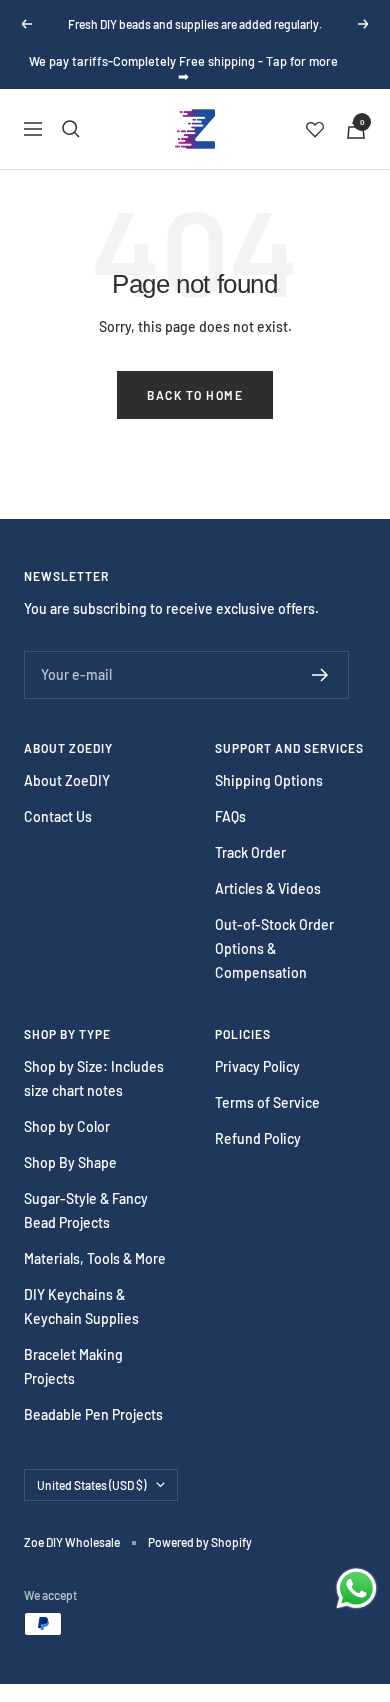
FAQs (230, 816)
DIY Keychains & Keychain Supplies (81, 1306)
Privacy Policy (257, 1066)
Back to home (195, 395)
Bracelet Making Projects (73, 1366)
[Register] (320, 675)
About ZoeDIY (67, 780)
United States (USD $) (91, 1485)
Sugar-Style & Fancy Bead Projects (86, 1210)
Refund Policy (258, 1138)
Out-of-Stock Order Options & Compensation (274, 948)
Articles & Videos (268, 888)
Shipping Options (269, 780)
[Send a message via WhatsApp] (356, 1588)
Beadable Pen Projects (93, 1414)
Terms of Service (267, 1102)
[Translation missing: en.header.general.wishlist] (315, 129)
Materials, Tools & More (95, 1258)
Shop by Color (67, 1126)
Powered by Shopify (200, 1542)
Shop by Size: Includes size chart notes (94, 1078)
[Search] (71, 129)
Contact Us (58, 816)
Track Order (250, 852)
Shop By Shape (70, 1162)
